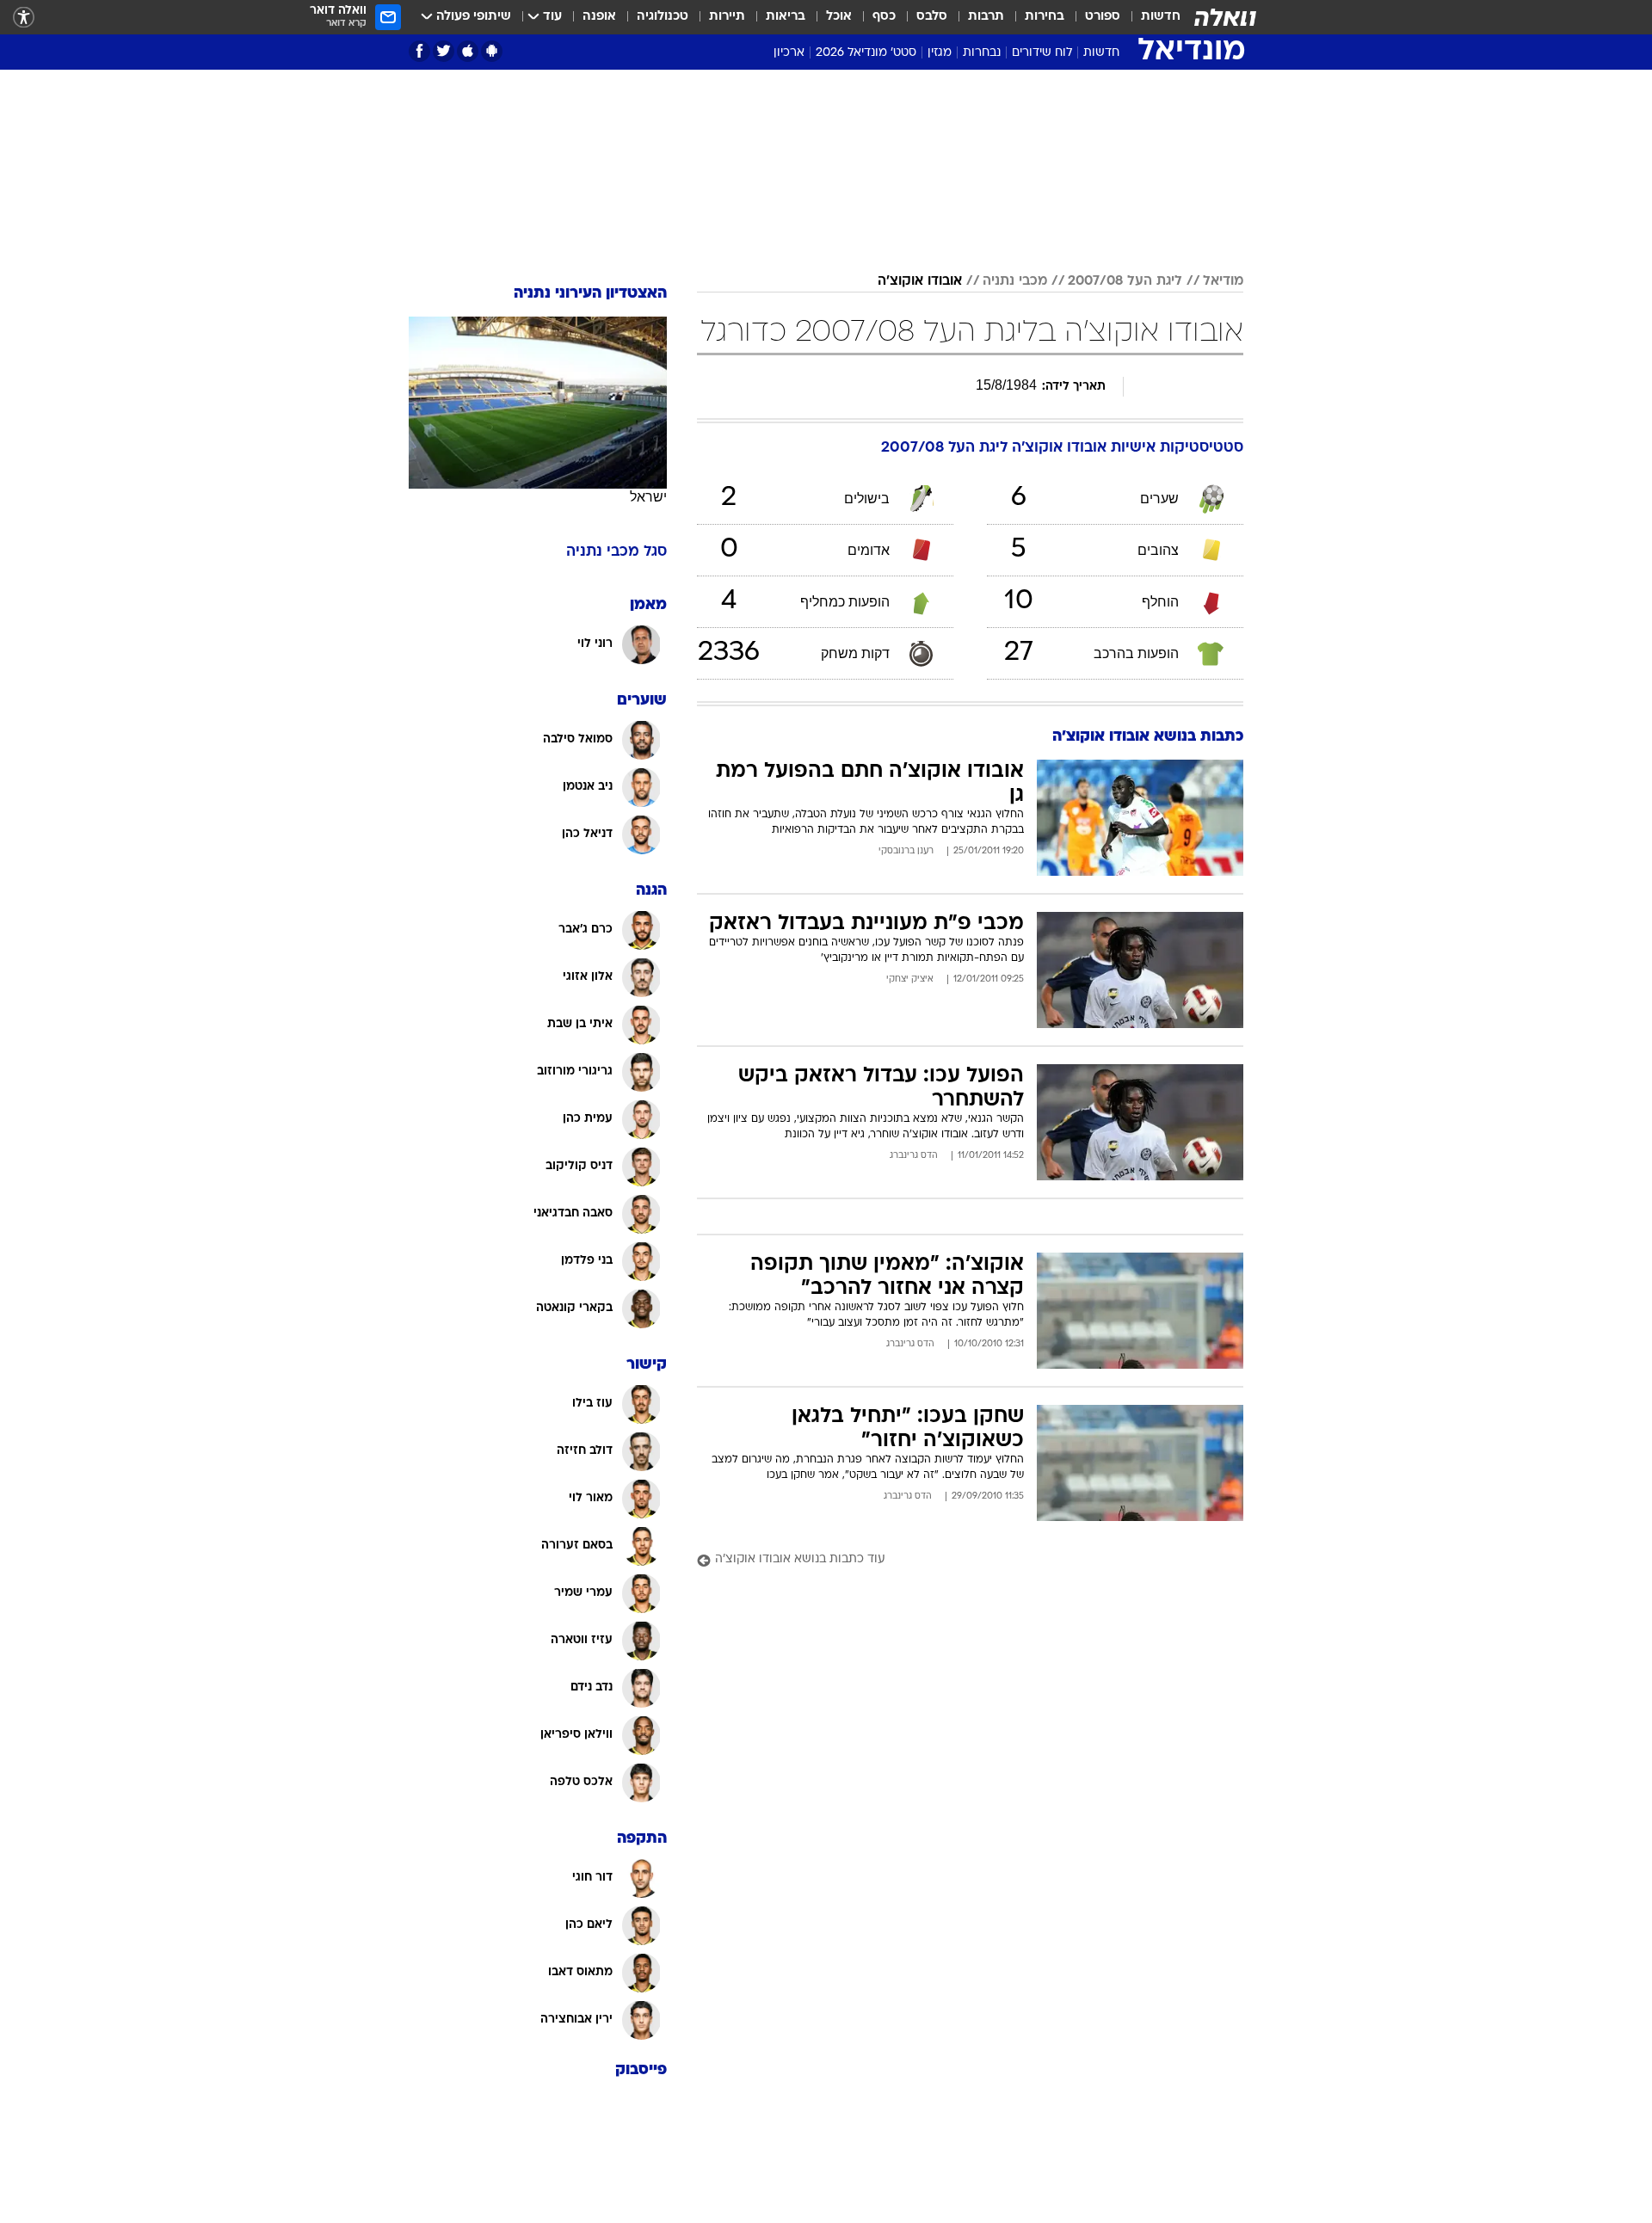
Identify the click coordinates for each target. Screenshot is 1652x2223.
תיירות (727, 17)
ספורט (1103, 17)
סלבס (932, 17)
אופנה (599, 17)
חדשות (1161, 17)
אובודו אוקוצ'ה (920, 281)
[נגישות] (24, 18)
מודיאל (1223, 281)
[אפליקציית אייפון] (468, 51)
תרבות (986, 17)
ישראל (648, 497)
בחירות (1045, 17)
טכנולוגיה (663, 17)
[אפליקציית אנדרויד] (492, 51)
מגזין (940, 53)
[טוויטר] (444, 51)
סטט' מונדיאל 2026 (866, 53)
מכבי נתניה (1015, 281)
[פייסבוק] (419, 51)
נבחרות (982, 53)
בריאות (786, 17)
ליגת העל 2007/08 (1125, 281)
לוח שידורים (1042, 53)
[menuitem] (1150, 17)
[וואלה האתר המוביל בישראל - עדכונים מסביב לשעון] (1225, 17)
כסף (884, 17)
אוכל (839, 17)
